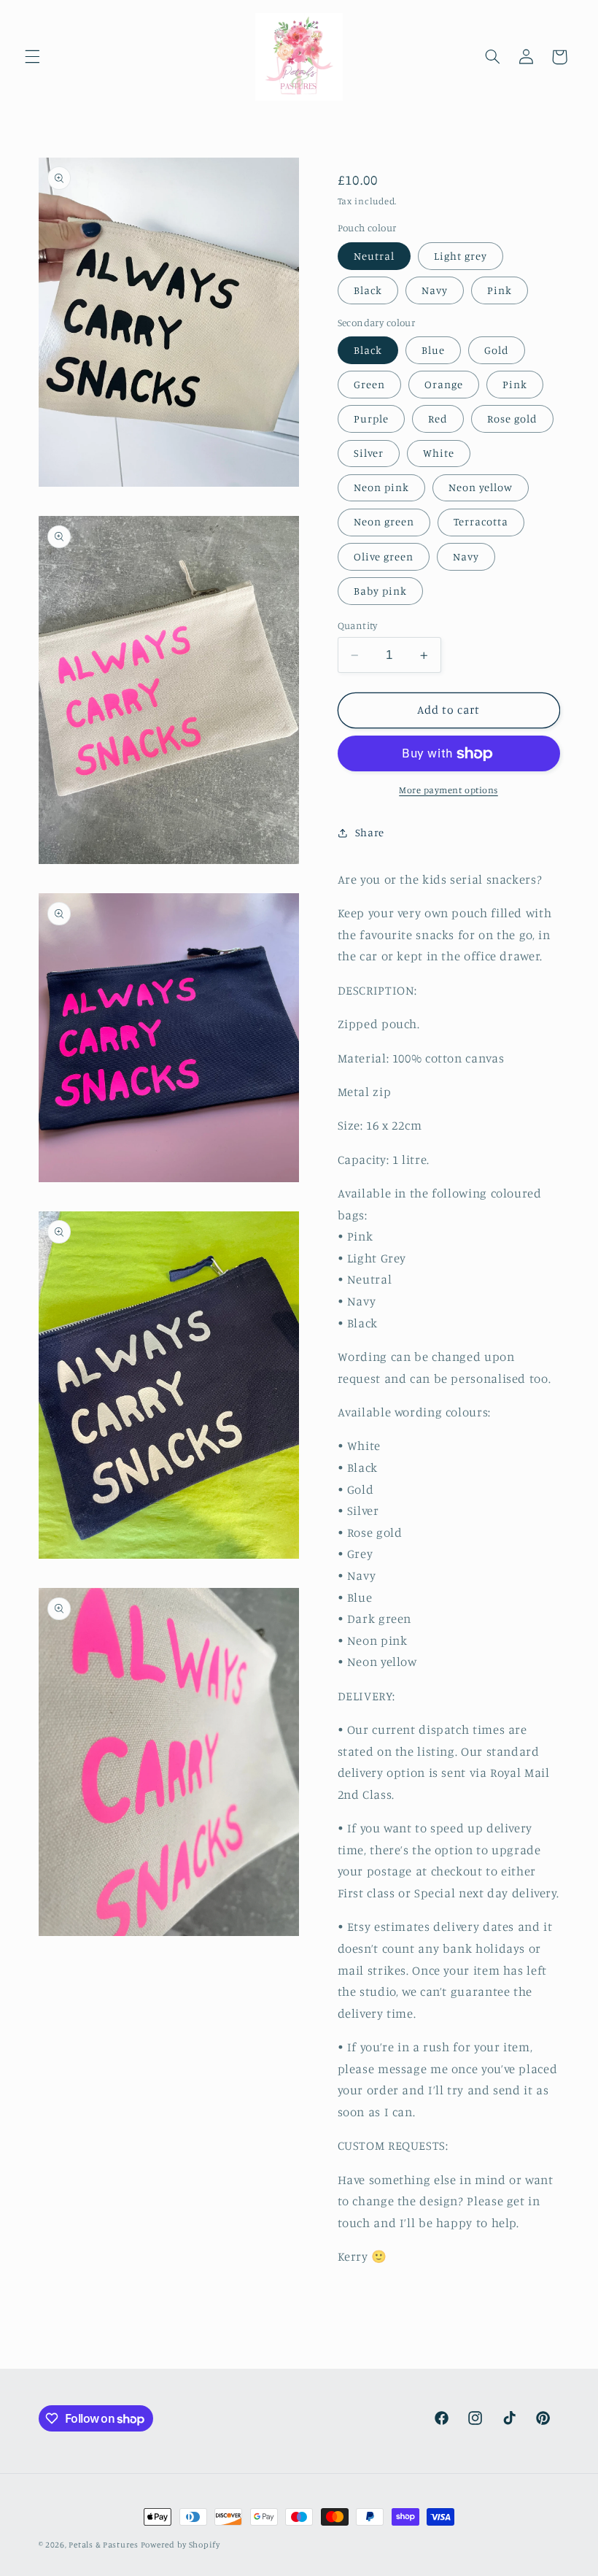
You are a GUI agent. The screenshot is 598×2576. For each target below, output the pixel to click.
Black (368, 290)
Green (369, 384)
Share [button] (370, 832)
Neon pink (381, 487)
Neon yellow (481, 487)
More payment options (448, 790)
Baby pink (380, 591)
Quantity (358, 625)
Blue (433, 350)
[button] (32, 57)
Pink (500, 290)
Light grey (461, 256)
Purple (371, 419)
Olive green (384, 556)
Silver (369, 453)
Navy (435, 290)
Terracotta (481, 521)
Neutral (374, 256)
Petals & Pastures (104, 2545)
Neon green (384, 521)
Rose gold (512, 419)
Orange (444, 384)
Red (438, 419)
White (439, 453)
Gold (497, 350)
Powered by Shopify (180, 2545)
